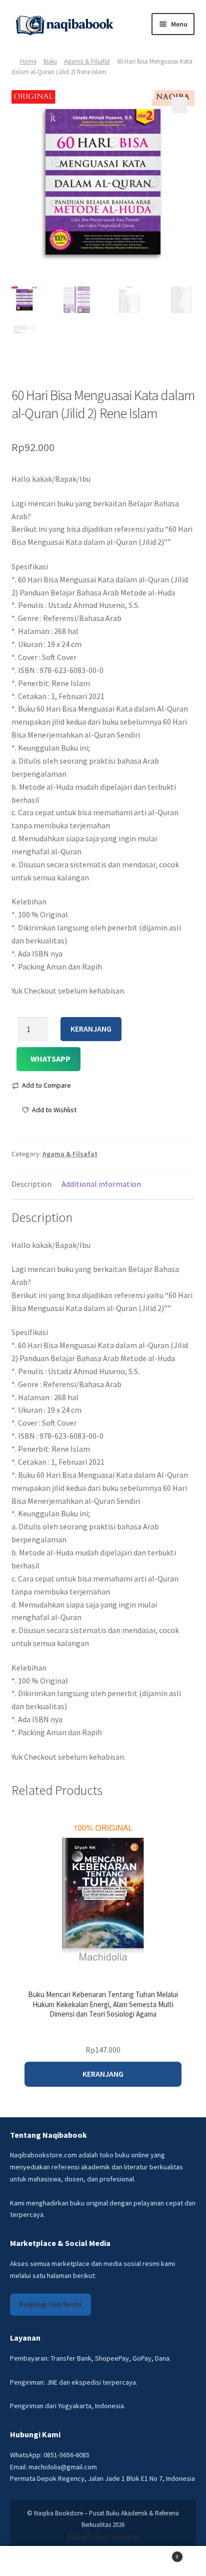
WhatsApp (50, 1059)
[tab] (31, 1185)
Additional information (101, 1184)
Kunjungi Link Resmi (50, 2304)
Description (31, 1184)
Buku (50, 61)
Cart (158, 2554)
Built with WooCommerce (102, 2537)
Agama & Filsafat (87, 61)
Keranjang (91, 1029)
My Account (34, 2561)
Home (28, 61)
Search (103, 2561)
